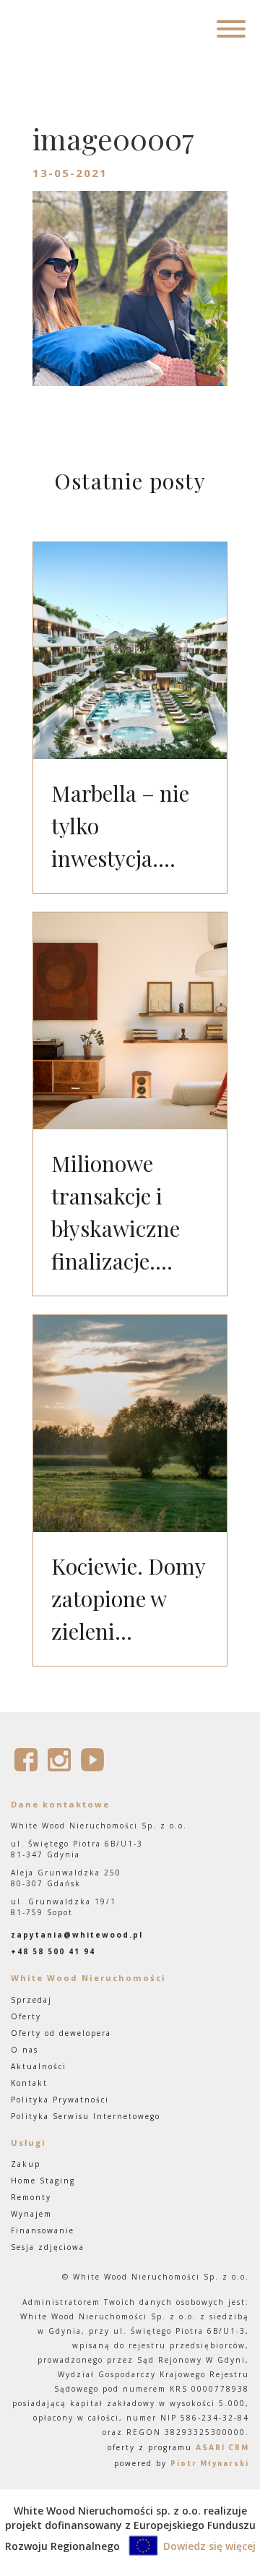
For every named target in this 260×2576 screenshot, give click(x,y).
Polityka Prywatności (60, 2100)
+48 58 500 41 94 (53, 1951)
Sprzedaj (31, 2000)
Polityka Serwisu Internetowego (86, 2116)
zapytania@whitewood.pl (77, 1935)
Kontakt (29, 2083)
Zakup (26, 2164)
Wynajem (31, 2214)
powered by (182, 2463)
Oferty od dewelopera (61, 2033)
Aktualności (39, 2066)
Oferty (26, 2016)
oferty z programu (178, 2447)
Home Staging (43, 2181)
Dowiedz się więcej (209, 2546)
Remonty (31, 2197)
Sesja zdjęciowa (48, 2247)
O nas (25, 2050)
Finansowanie (43, 2230)
